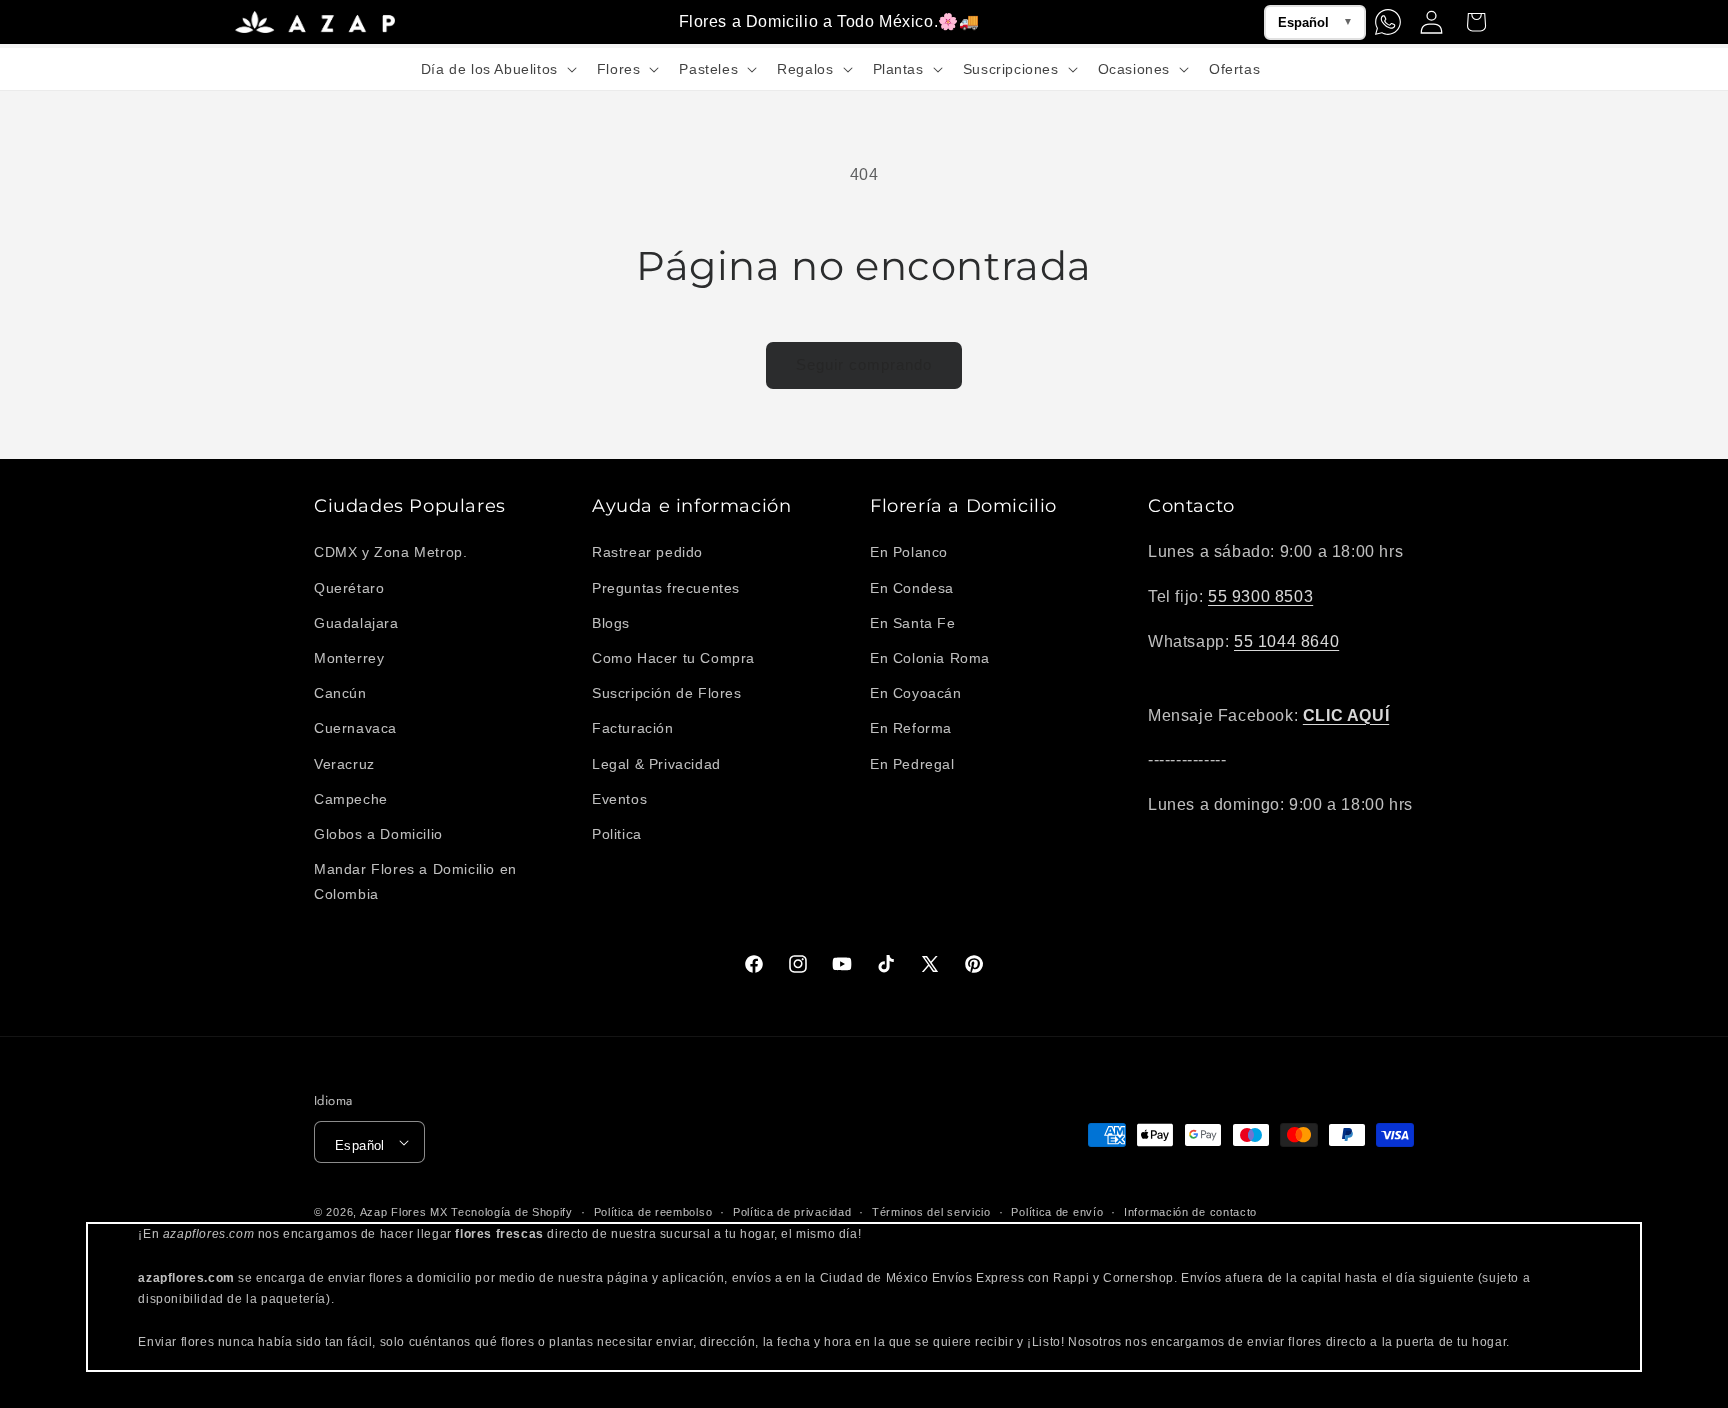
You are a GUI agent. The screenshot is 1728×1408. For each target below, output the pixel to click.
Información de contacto (1190, 1212)
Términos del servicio (931, 1212)
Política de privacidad (792, 1212)
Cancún (340, 693)
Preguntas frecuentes (666, 588)
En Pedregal (912, 764)
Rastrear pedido (647, 552)
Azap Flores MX (404, 1212)
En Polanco (909, 552)
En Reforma (911, 728)
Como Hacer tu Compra (673, 658)
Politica (617, 834)
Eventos (619, 799)
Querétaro (349, 588)
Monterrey (349, 658)
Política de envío (1057, 1212)
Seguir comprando (864, 364)
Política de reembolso (653, 1212)
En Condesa (912, 588)
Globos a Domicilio (378, 834)
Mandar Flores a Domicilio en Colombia (415, 881)
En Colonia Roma (930, 658)
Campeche (351, 799)
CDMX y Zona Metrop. (390, 552)
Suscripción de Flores (667, 693)
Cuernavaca (355, 728)
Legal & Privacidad (656, 764)
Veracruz (344, 764)
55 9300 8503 (1260, 596)
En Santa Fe (913, 623)
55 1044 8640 (1286, 641)
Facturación (633, 728)
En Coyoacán (916, 693)
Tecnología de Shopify (512, 1212)
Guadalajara (356, 623)
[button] (497, 69)
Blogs (611, 623)
